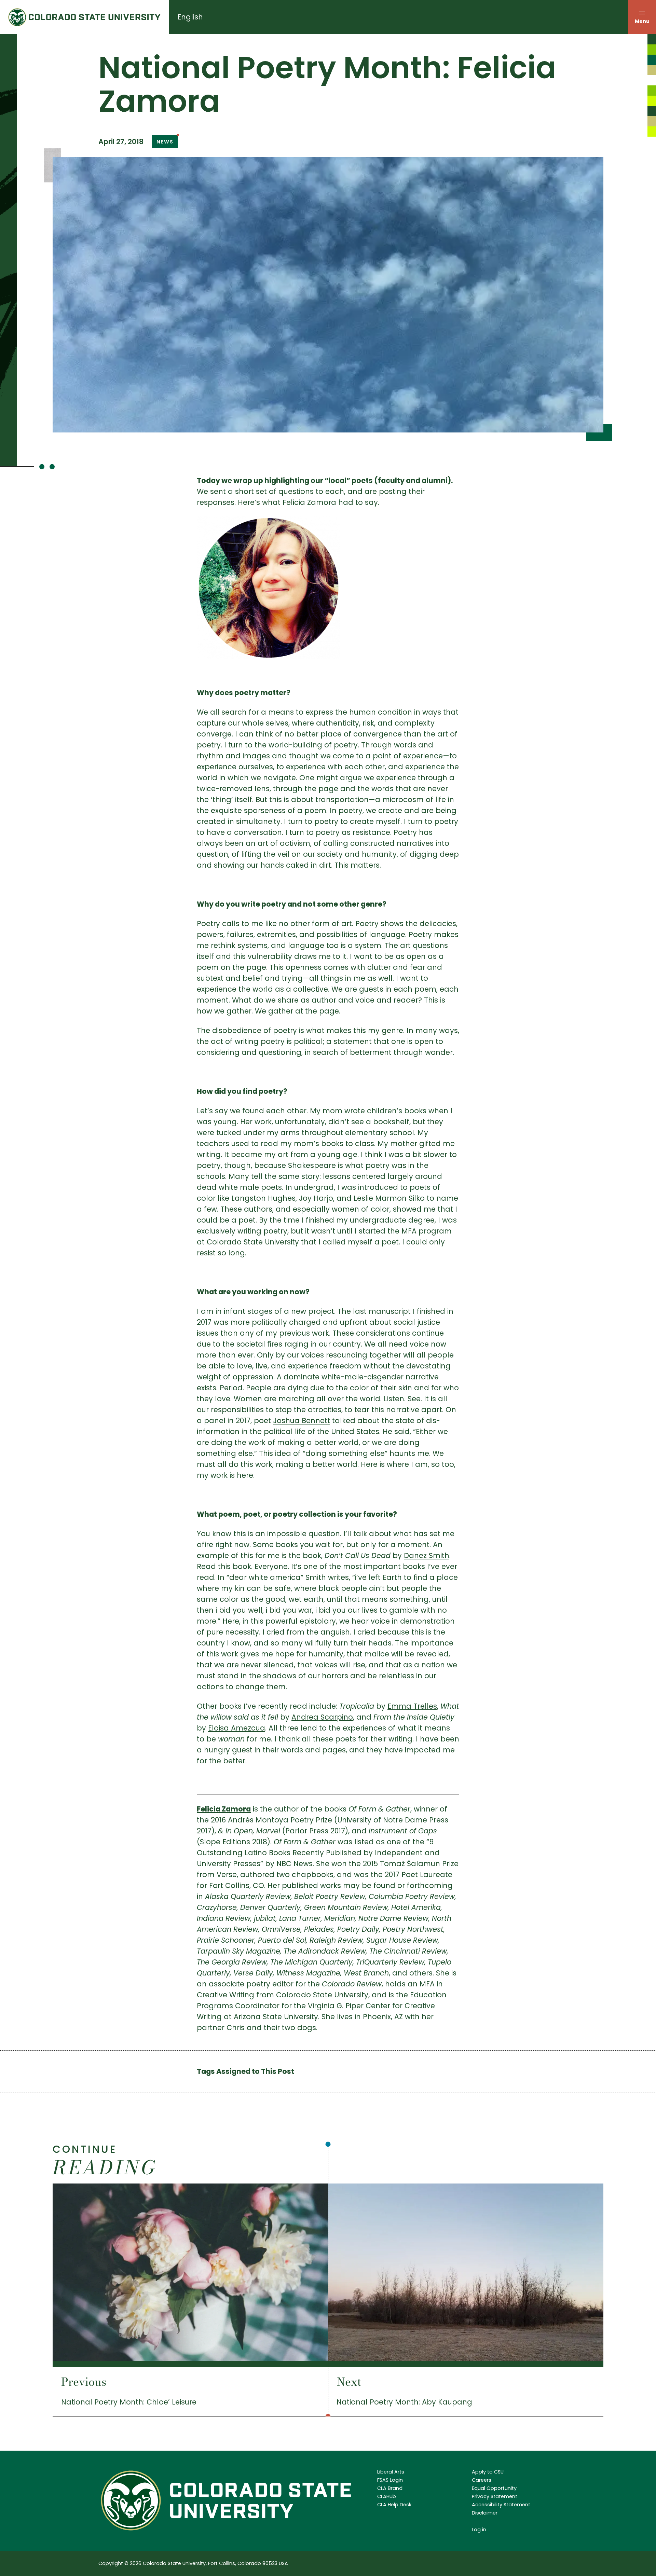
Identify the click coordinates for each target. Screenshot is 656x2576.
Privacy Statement (495, 2496)
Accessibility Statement (501, 2505)
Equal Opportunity (494, 2488)
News (165, 142)
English (190, 17)
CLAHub (387, 2496)
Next (349, 2382)
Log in (479, 2530)
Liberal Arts (391, 2472)
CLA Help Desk (394, 2505)
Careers (482, 2480)
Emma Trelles (412, 1706)
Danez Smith (427, 1555)
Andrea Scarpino (322, 1717)
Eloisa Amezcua (237, 1728)
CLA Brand (390, 2488)
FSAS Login (390, 2480)
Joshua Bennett (302, 1421)
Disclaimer (485, 2513)
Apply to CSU (488, 2472)
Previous (84, 2382)
